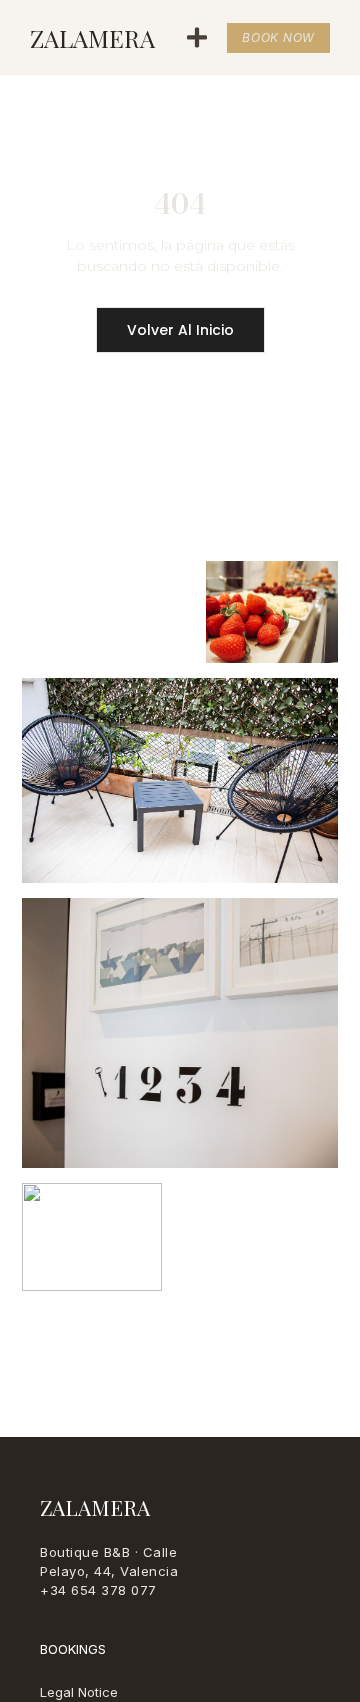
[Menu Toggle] (197, 37)
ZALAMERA (92, 38)
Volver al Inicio (180, 330)
